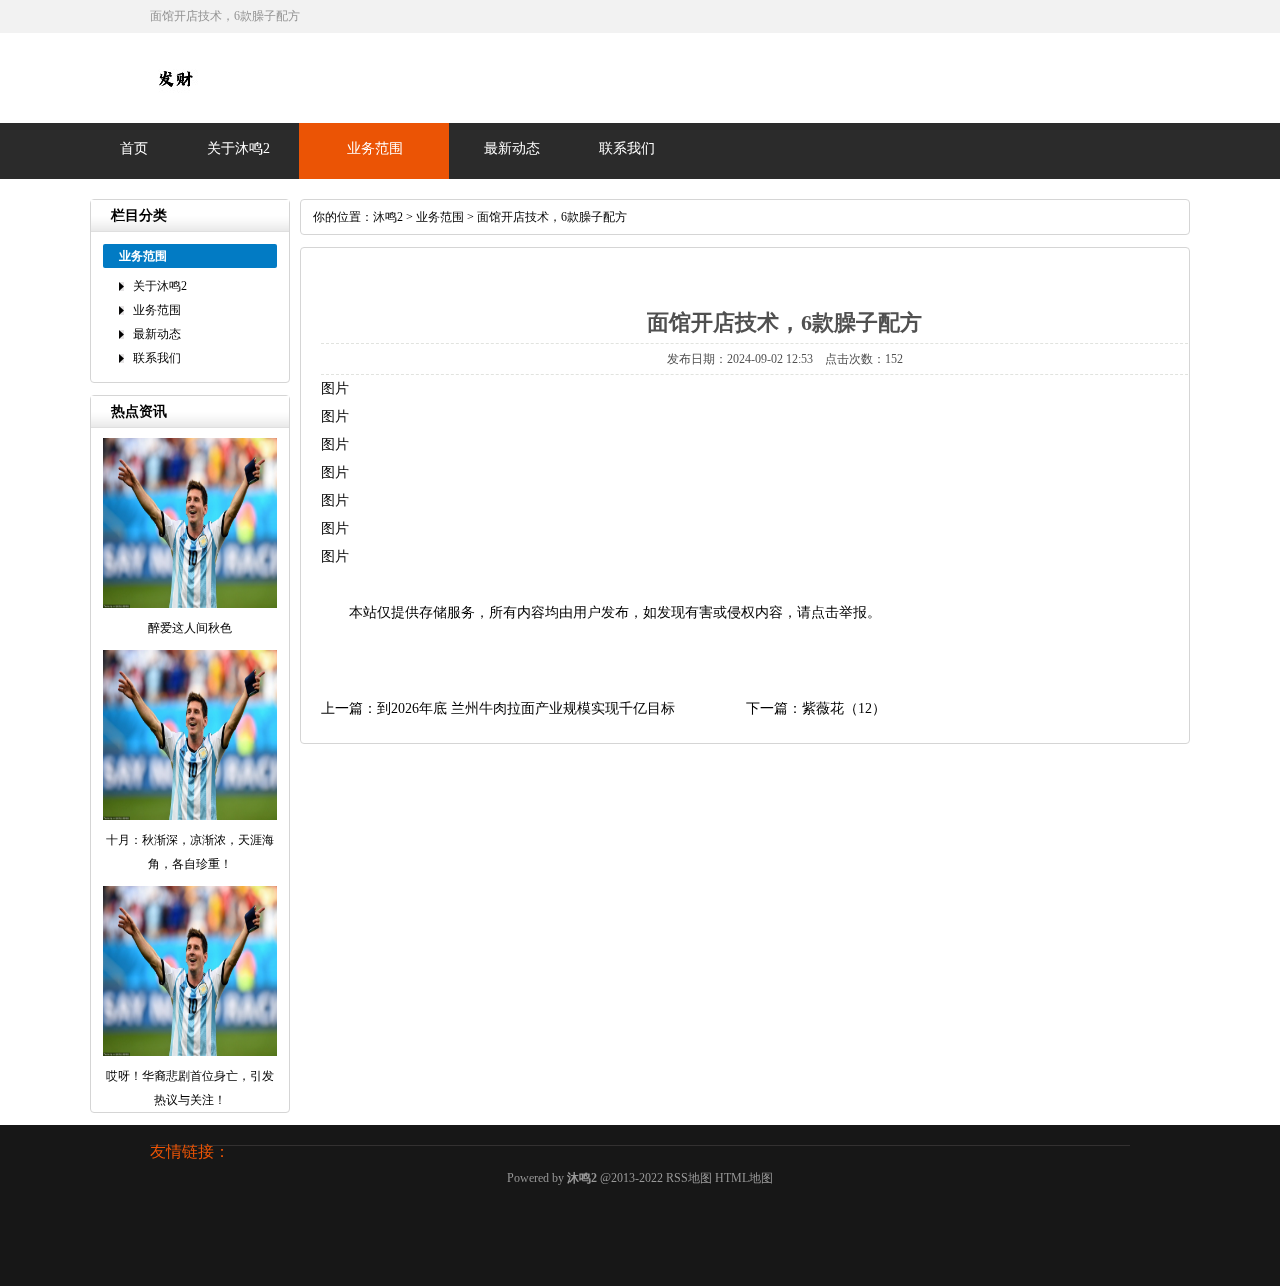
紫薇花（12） (844, 708)
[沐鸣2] (175, 99)
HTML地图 (744, 1178)
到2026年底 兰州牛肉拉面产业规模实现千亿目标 (526, 708)
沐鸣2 (388, 217)
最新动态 (512, 148)
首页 (134, 148)
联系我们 (627, 148)
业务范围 (375, 148)
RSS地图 (689, 1178)
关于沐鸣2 (238, 148)
